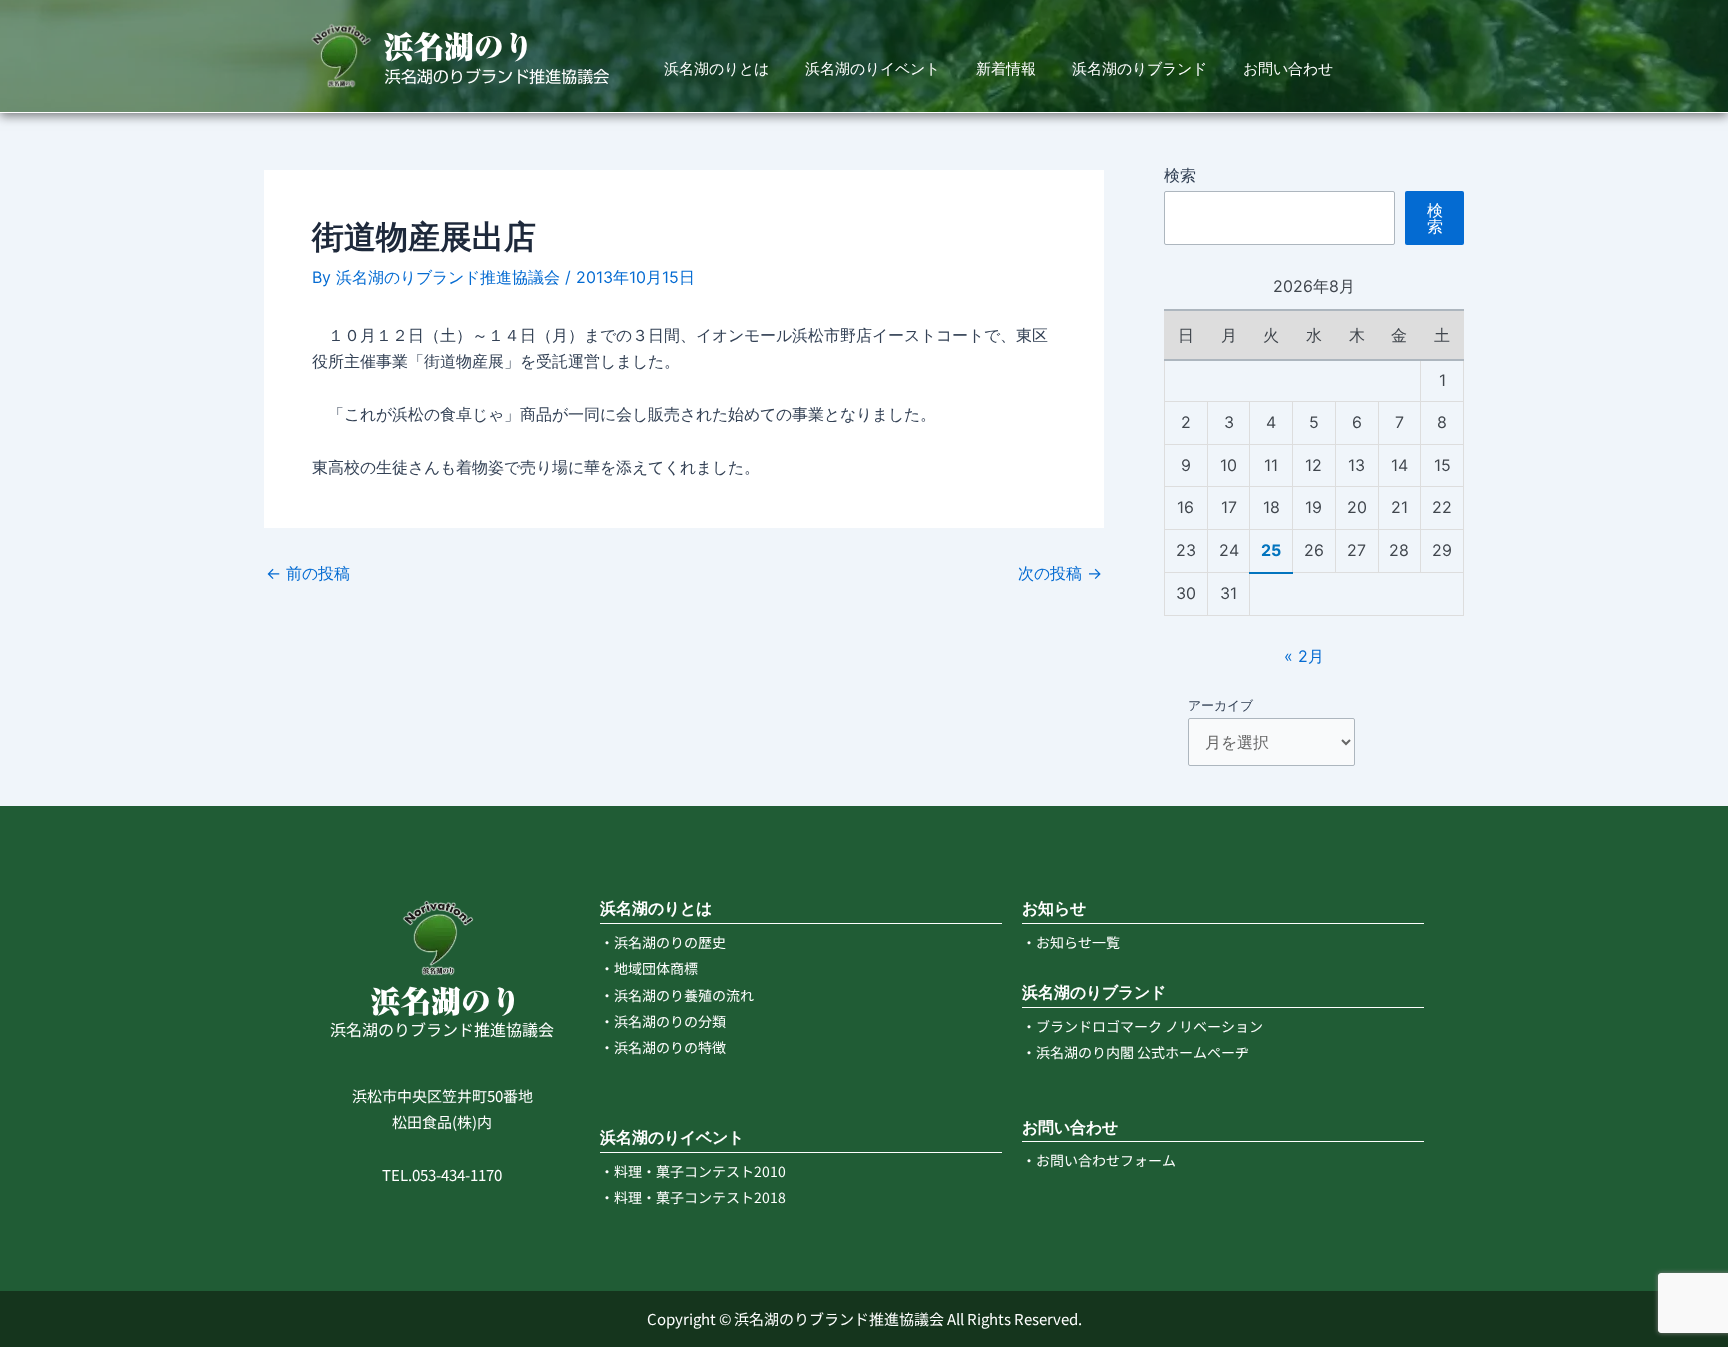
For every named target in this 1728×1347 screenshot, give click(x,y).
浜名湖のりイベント (872, 69)
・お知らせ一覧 (1071, 942)
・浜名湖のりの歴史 (663, 942)
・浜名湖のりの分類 (663, 1021)
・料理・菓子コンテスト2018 (693, 1197)
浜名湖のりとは (716, 69)
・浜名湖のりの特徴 (663, 1047)
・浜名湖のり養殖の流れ (677, 995)
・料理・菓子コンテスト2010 (693, 1171)
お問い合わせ (1288, 69)
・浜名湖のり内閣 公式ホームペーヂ (1135, 1052)
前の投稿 (308, 573)
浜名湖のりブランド (1139, 69)
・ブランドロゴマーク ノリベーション (1142, 1026)
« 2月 (1304, 656)
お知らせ (1054, 908)
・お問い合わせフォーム (1099, 1160)
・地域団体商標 (649, 968)
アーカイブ (1220, 705)
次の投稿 (1060, 573)
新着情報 (1006, 69)
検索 (1180, 175)
